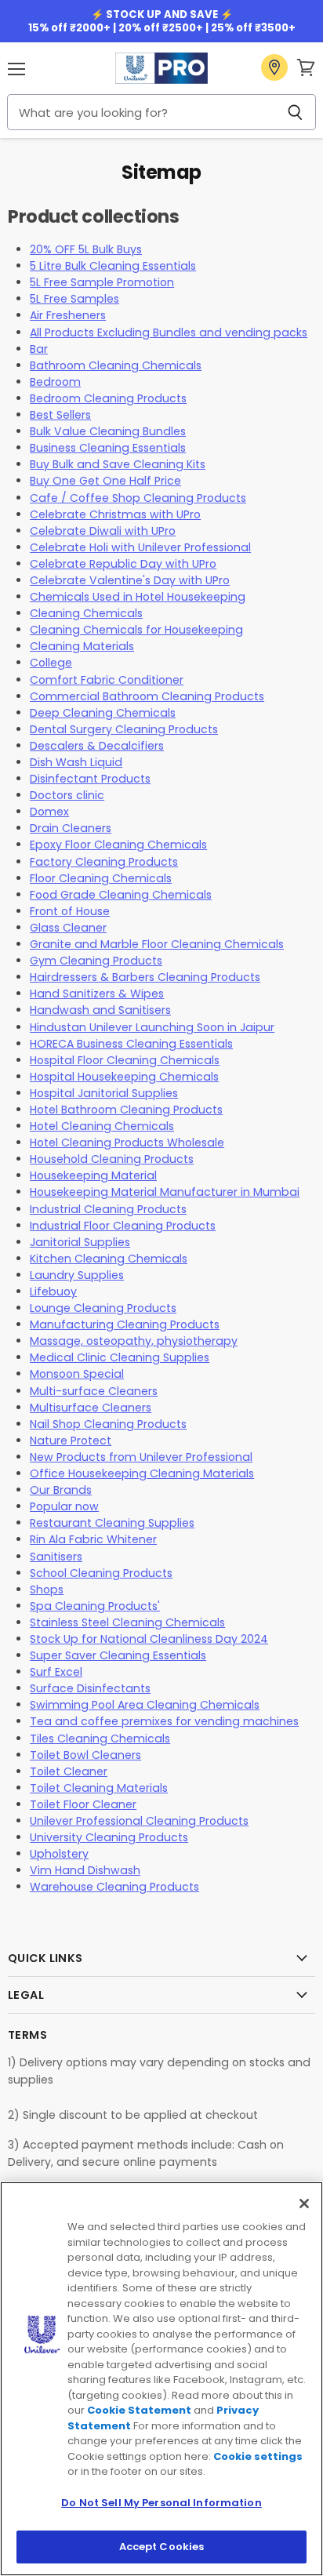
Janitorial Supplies (80, 1242)
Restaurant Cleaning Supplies (112, 1523)
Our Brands (61, 1490)
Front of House (70, 911)
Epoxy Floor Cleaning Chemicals (118, 845)
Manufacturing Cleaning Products (125, 1324)
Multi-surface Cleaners (94, 1391)
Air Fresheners (68, 315)
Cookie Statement (139, 2410)
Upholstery (59, 1854)
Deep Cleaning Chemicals (103, 713)
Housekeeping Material (93, 1175)
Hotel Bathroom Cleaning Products (126, 1110)
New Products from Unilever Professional (141, 1457)
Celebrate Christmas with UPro (115, 514)
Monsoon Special (77, 1374)
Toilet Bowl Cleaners (85, 1755)
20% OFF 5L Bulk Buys (86, 249)
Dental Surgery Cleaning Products (124, 729)
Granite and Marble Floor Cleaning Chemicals (157, 944)
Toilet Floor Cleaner (83, 1804)
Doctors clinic (67, 795)
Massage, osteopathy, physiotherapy (134, 1341)
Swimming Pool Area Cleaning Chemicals (145, 1705)
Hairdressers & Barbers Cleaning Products (145, 977)
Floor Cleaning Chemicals (101, 878)
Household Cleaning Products (112, 1159)
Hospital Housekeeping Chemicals (124, 1077)
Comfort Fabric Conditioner (107, 680)
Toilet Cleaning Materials (99, 1788)
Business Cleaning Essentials (108, 448)
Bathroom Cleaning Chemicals (116, 365)
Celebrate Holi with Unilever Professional (140, 547)
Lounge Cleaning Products (103, 1308)
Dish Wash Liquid (76, 762)
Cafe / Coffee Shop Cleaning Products (138, 498)
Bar (39, 349)
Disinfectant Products (90, 779)
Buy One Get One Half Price (105, 481)
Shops (47, 1590)
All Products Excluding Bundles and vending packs (169, 332)
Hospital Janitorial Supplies (104, 1093)
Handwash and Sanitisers (100, 1010)
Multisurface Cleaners (91, 1408)
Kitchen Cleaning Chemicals (109, 1259)
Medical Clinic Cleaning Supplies (120, 1357)
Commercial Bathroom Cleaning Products (147, 696)
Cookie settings (258, 2456)
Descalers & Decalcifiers (97, 746)
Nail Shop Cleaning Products (108, 1424)
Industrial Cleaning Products (108, 1209)
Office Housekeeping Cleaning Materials (142, 1473)
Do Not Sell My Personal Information (161, 2503)
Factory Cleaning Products (104, 862)
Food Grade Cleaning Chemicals (121, 895)
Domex (49, 812)
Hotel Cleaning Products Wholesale (127, 1143)
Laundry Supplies (77, 1275)
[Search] (295, 112)
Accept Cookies (162, 2547)
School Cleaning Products (101, 1573)
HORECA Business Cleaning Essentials (131, 1044)
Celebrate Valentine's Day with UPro (130, 580)
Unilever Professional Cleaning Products (139, 1821)
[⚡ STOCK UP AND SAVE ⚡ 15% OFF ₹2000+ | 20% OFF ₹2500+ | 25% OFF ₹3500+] (161, 21)
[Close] (304, 2204)
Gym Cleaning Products (96, 961)
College (51, 663)
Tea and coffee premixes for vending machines (164, 1721)
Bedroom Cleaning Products (108, 398)
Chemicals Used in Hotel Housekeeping (138, 597)
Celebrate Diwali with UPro (103, 531)
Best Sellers (60, 415)
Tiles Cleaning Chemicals (100, 1739)
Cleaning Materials (82, 646)
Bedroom (55, 382)
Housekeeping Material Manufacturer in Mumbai (165, 1192)
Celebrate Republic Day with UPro (123, 564)
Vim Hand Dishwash (85, 1870)
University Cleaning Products (109, 1837)
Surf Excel (56, 1672)
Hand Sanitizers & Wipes (97, 994)
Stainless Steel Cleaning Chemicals (127, 1622)
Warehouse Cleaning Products (114, 1887)
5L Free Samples (74, 299)
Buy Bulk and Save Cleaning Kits (118, 464)
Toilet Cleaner (69, 1771)
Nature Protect (71, 1441)
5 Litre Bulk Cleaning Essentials (113, 266)
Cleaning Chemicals (86, 613)
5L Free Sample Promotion (102, 282)
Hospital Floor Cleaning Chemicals (125, 1060)
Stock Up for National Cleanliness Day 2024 (149, 1639)
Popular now (64, 1506)
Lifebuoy (53, 1292)
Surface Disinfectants (90, 1688)
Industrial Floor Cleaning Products (123, 1226)
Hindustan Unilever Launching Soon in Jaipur (152, 1027)
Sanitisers (56, 1557)
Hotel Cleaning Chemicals (102, 1126)
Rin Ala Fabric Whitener (93, 1539)
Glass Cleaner (68, 928)
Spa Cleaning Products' (95, 1606)
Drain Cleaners (71, 828)
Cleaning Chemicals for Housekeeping (136, 630)
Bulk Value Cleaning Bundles (108, 431)
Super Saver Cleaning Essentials (118, 1655)
